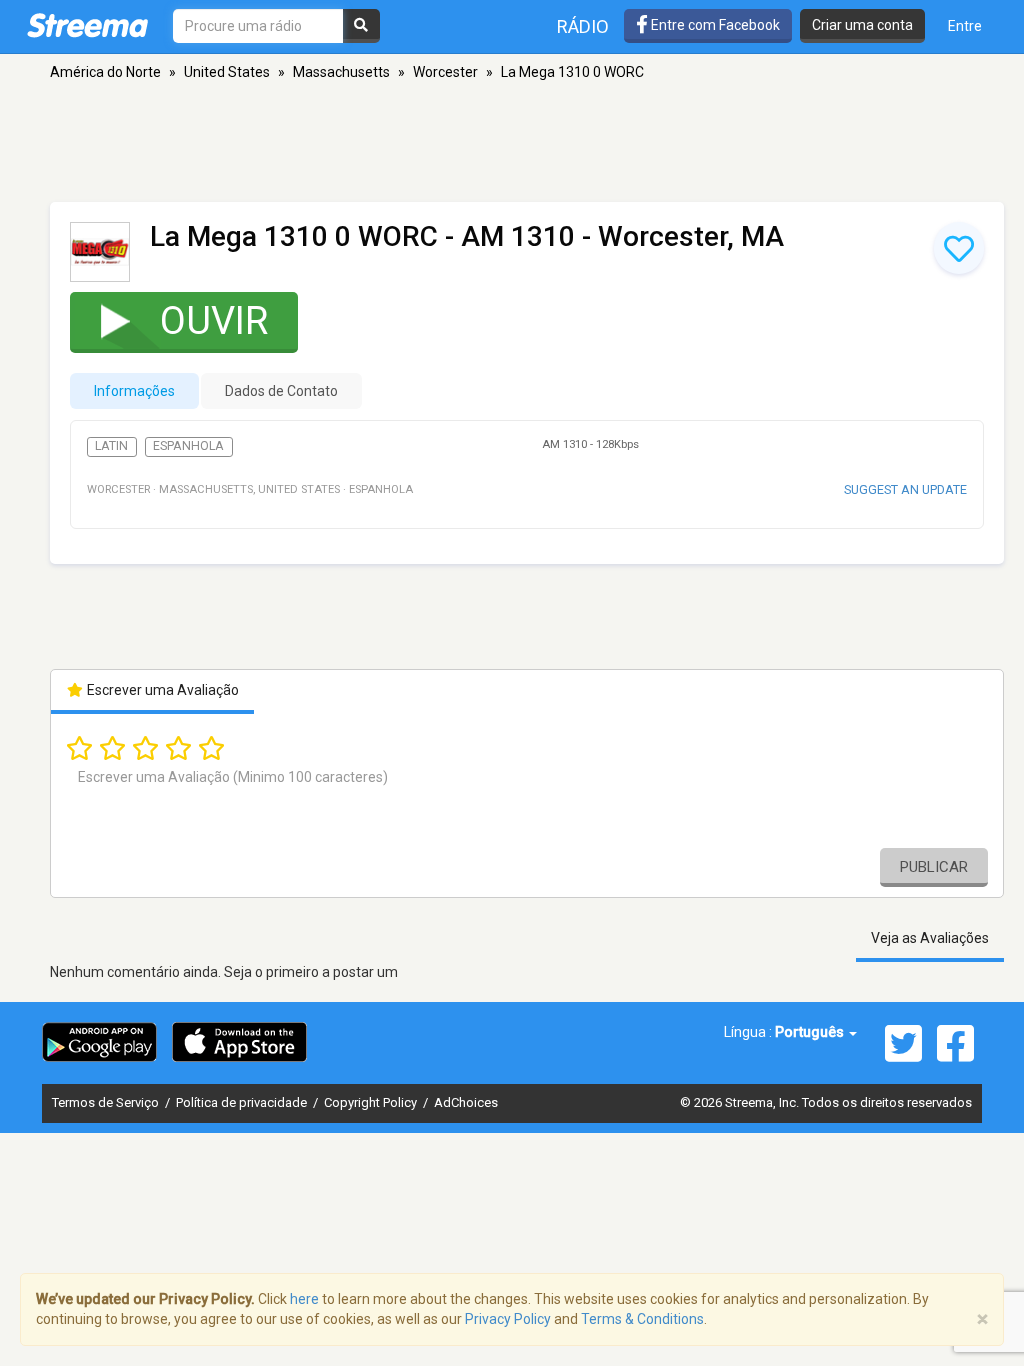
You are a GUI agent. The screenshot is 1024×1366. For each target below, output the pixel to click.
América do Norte (105, 72)
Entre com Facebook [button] (714, 25)
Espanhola (188, 446)
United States (227, 72)
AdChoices (466, 1102)
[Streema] (87, 25)
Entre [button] (965, 26)
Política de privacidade (243, 1102)
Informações (134, 391)
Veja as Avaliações (930, 938)
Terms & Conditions (642, 1319)
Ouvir (214, 321)
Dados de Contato (281, 391)
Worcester (445, 72)
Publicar (934, 867)
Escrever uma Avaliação (161, 690)
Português (811, 1032)
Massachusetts (341, 72)
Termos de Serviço (107, 1102)
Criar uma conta (862, 25)
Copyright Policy (372, 1102)
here (304, 1299)
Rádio (583, 26)
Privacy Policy (508, 1319)
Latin (111, 446)
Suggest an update (905, 489)
